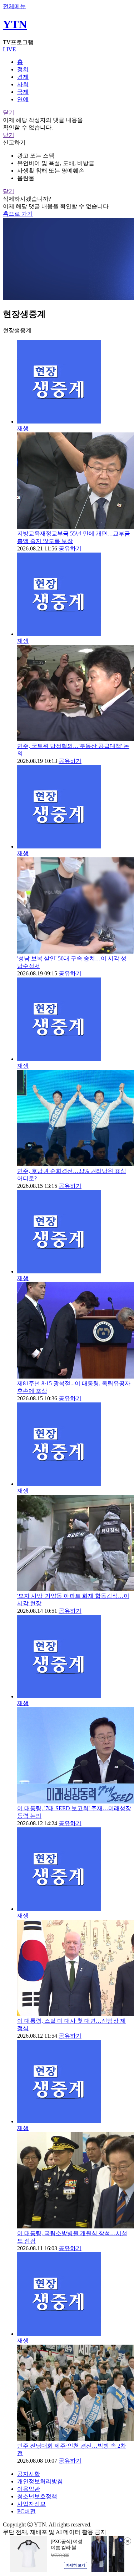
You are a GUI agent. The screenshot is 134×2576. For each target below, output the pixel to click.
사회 (23, 84)
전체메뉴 (14, 6)
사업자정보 (31, 2504)
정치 (23, 69)
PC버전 (26, 2511)
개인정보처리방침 (40, 2481)
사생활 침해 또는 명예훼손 (51, 171)
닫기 (9, 112)
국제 (23, 92)
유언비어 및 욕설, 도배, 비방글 (56, 163)
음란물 (26, 178)
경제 (23, 77)
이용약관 (29, 2489)
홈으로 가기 (18, 214)
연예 (23, 99)
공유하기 (70, 548)
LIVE (9, 49)
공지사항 (29, 2474)
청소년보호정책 (37, 2496)
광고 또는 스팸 (36, 156)
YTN (15, 24)
